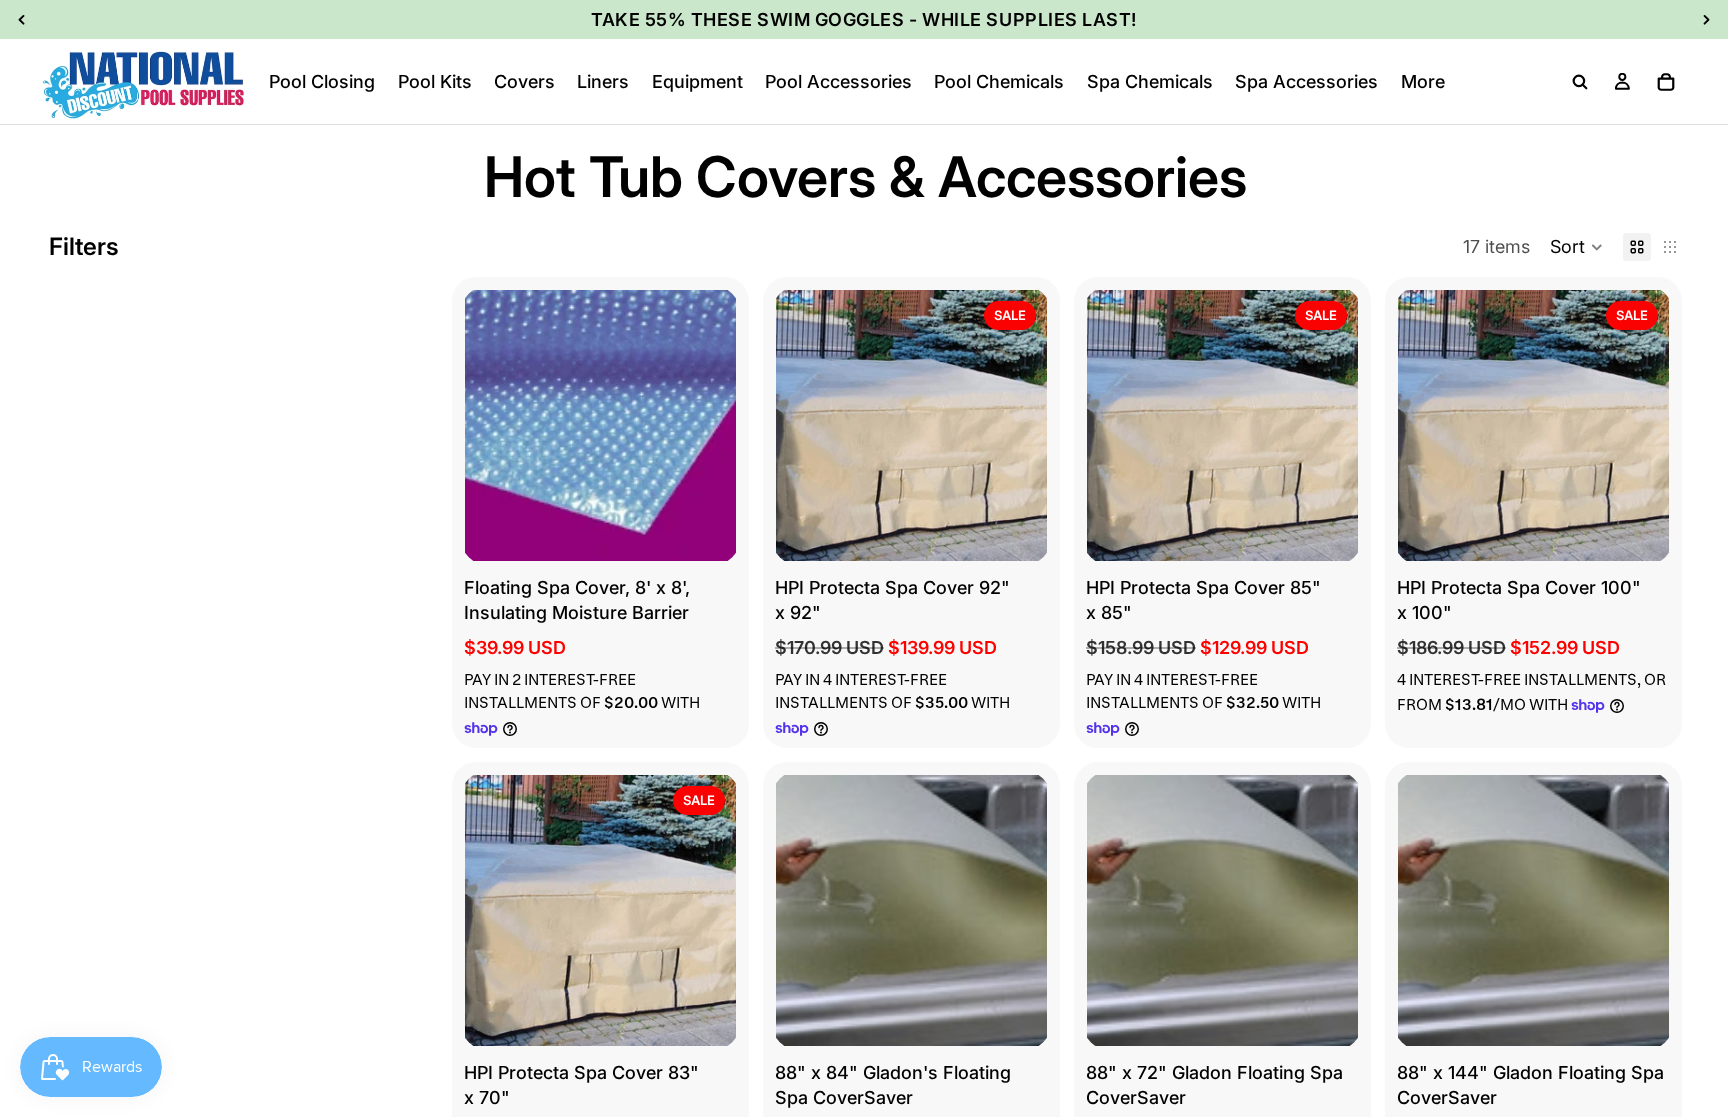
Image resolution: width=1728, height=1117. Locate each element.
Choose (722, 529)
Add (1033, 529)
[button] (1576, 247)
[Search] (1580, 82)
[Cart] (1666, 82)
